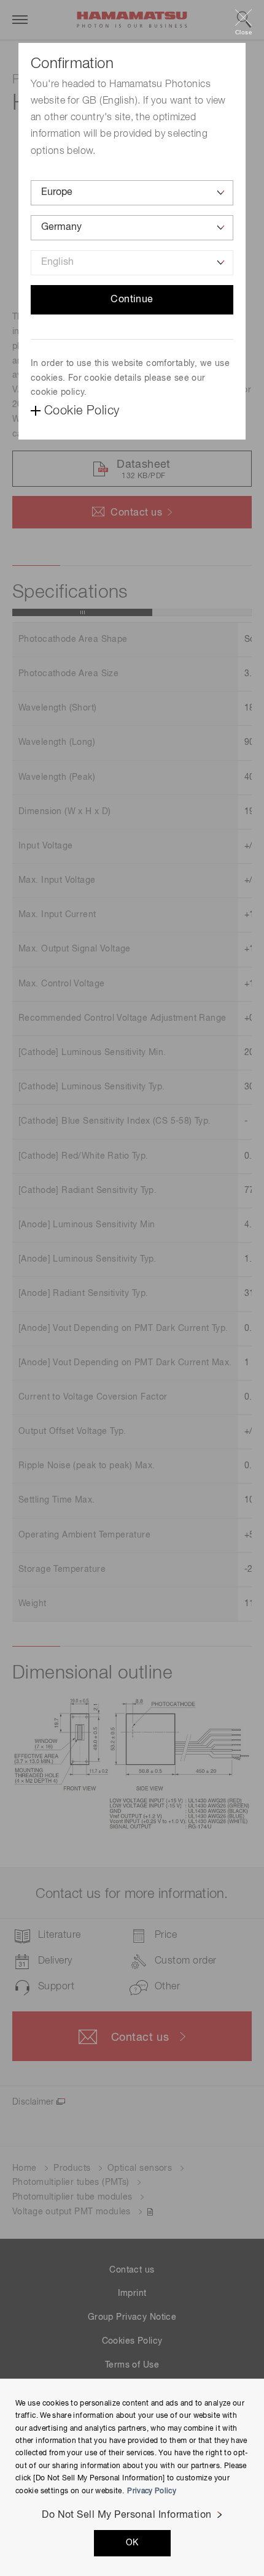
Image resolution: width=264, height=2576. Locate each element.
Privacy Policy (152, 2491)
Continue (132, 300)
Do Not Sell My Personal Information (127, 2515)
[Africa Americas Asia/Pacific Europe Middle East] (132, 193)
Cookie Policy (82, 411)
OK (132, 2543)
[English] (132, 263)
